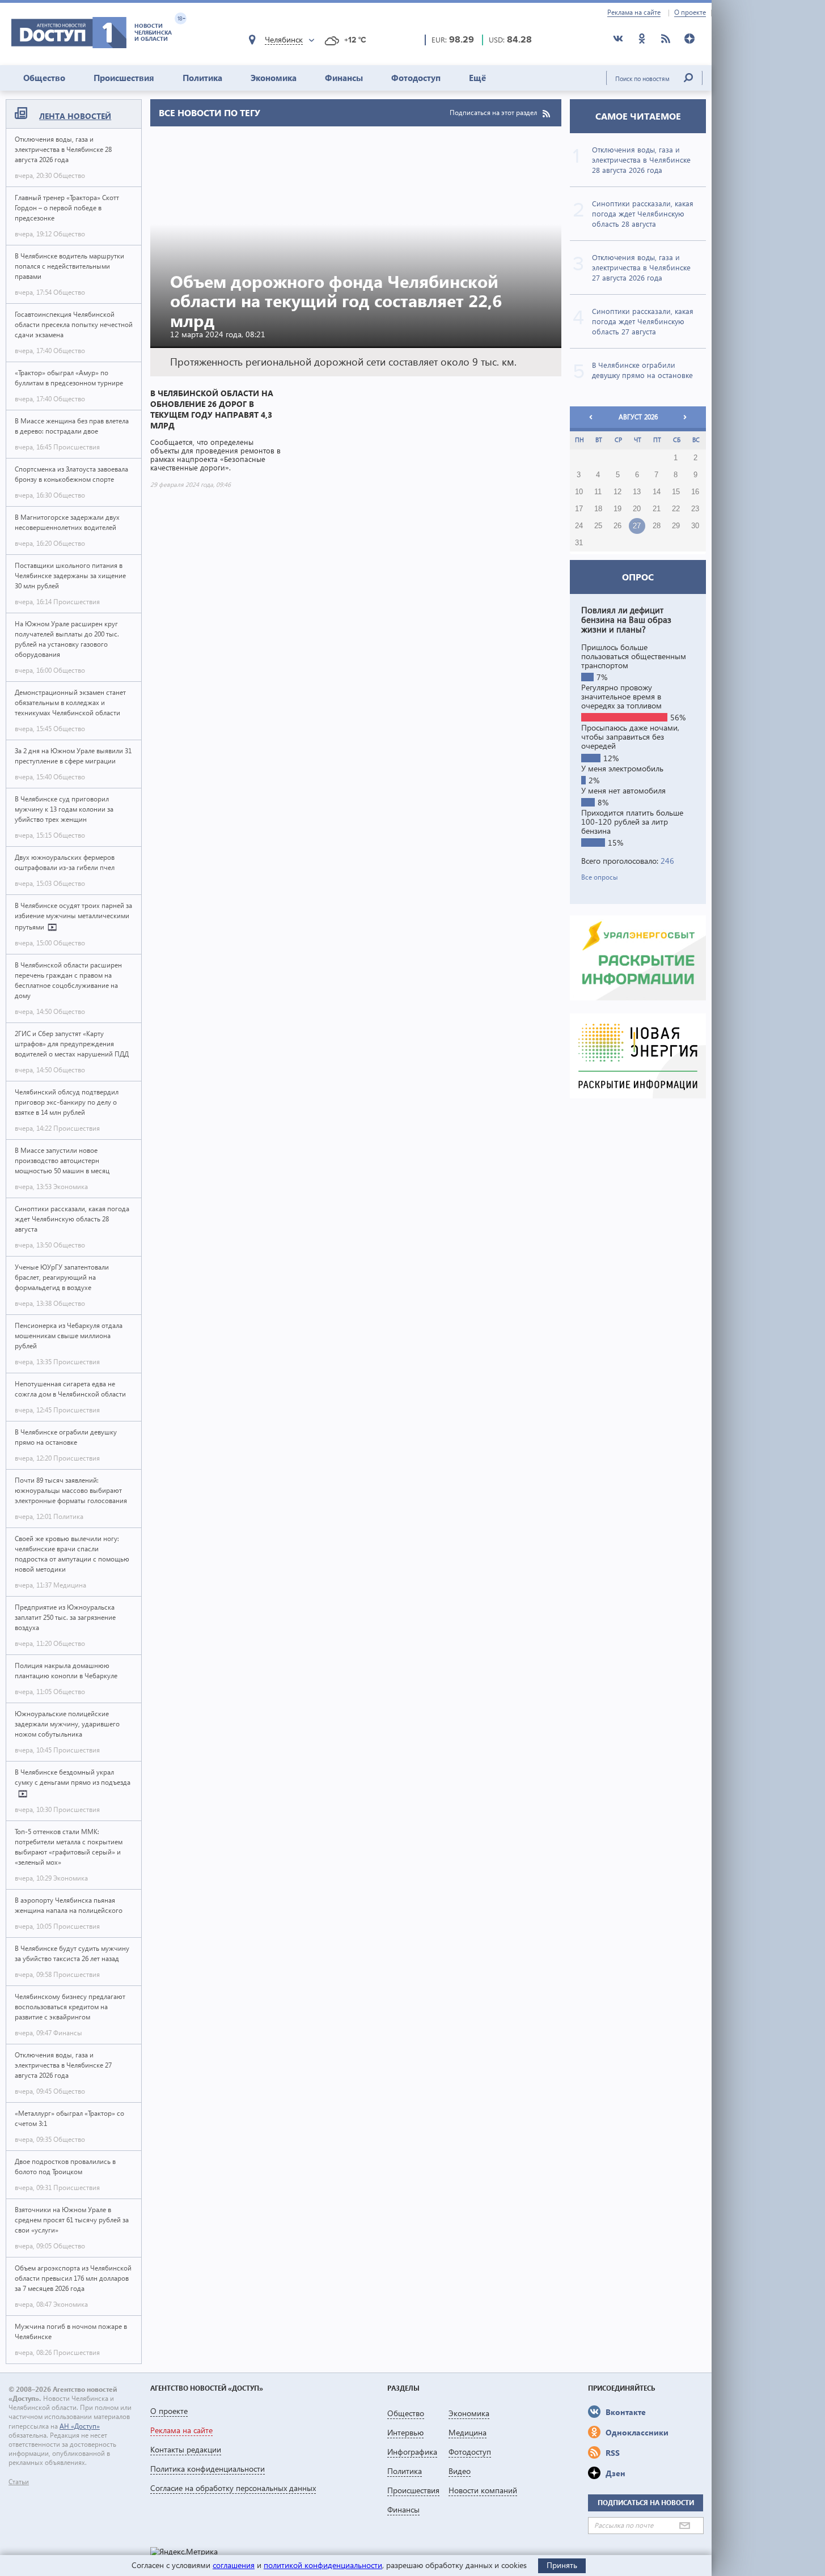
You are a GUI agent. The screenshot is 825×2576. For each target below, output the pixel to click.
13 (637, 492)
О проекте (690, 12)
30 (695, 526)
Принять (562, 2565)
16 (695, 492)
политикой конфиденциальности (323, 2565)
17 (579, 509)
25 (598, 526)
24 (579, 526)
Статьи (19, 2482)
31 (579, 543)
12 (617, 492)
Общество (44, 78)
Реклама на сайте (634, 12)
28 (657, 526)
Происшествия (124, 78)
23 (695, 509)
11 (598, 492)
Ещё (477, 78)
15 (676, 492)
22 (676, 509)
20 (637, 509)
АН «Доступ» (80, 2426)
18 (598, 509)
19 (617, 509)
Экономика (274, 78)
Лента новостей (75, 116)
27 (637, 526)
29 (676, 526)
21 (657, 509)
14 (657, 492)
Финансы (344, 78)
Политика (202, 78)
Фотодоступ (416, 78)
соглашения (234, 2565)
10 (579, 492)
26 (617, 526)
